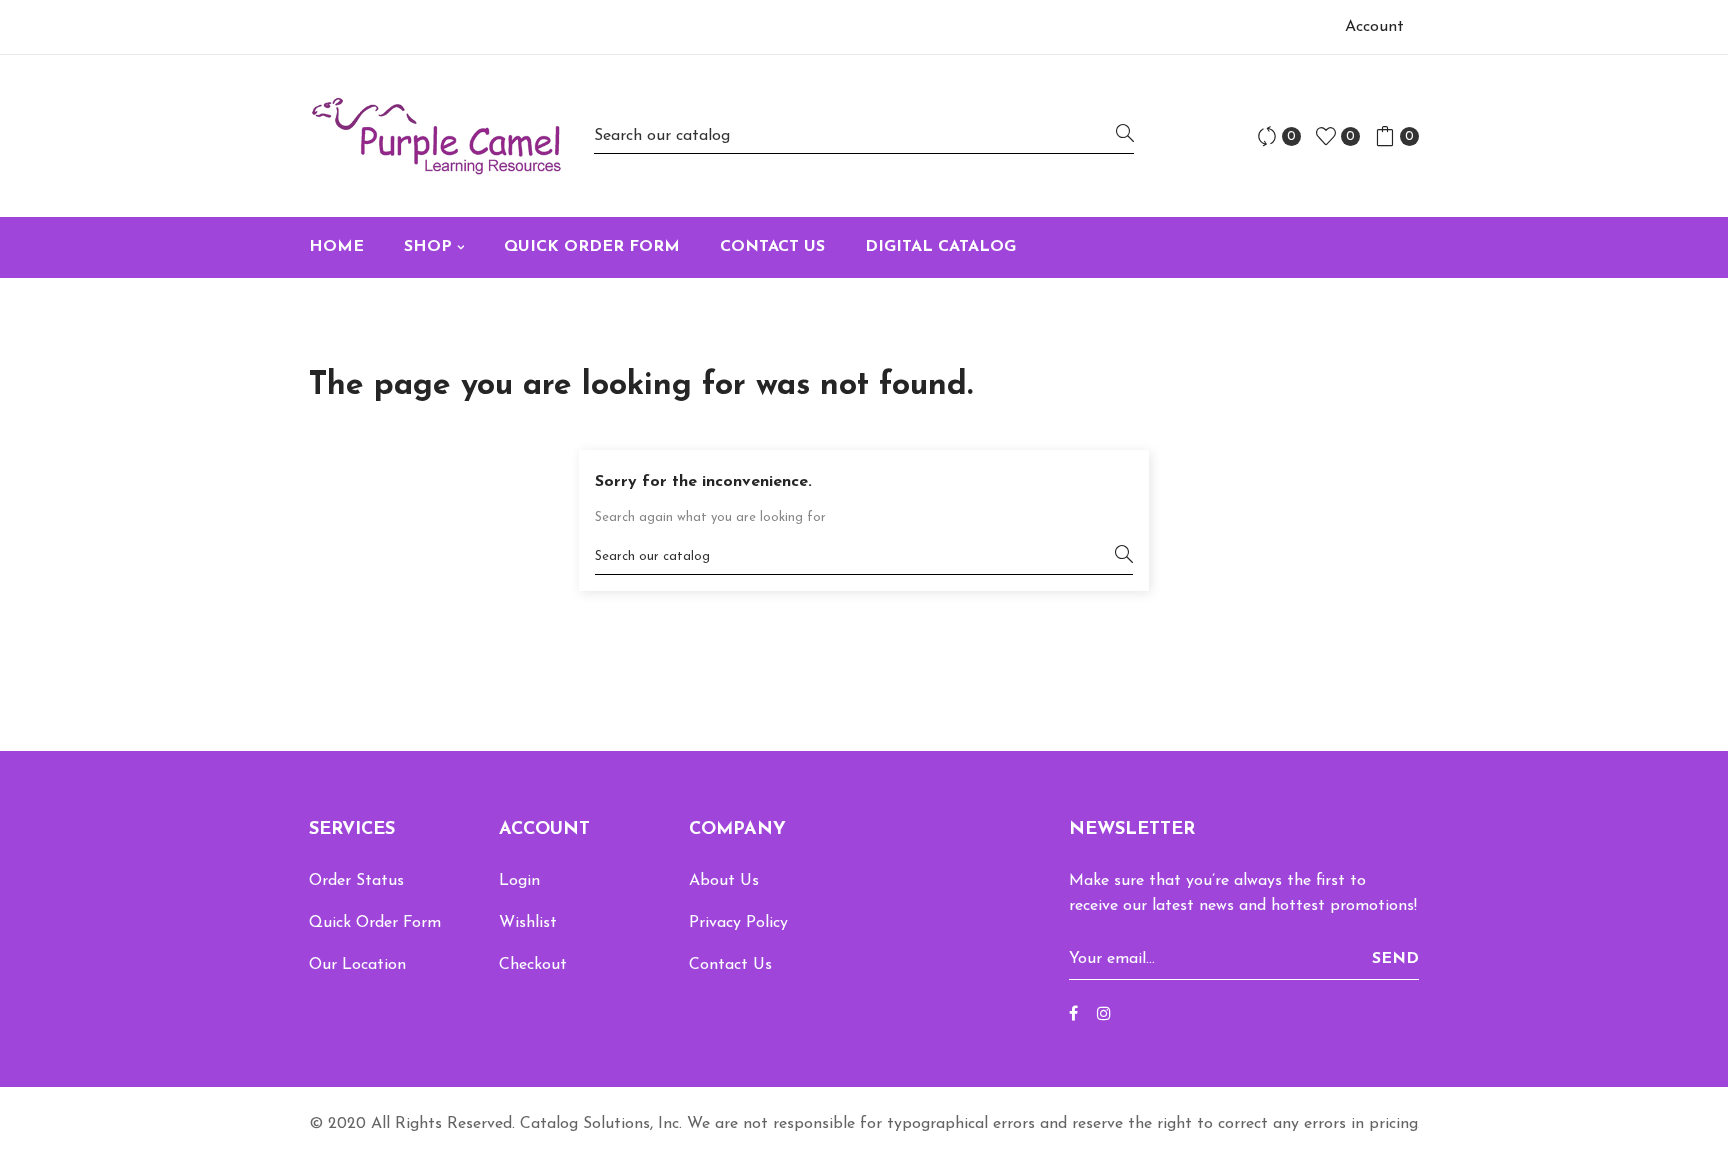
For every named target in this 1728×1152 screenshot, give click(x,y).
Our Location (357, 965)
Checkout (533, 965)
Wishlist (528, 923)
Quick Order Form (375, 923)
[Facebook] (1073, 1015)
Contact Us (730, 965)
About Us (724, 881)
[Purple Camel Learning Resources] (436, 136)
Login (519, 881)
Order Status (356, 881)
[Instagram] (1104, 1015)
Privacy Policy (738, 923)
